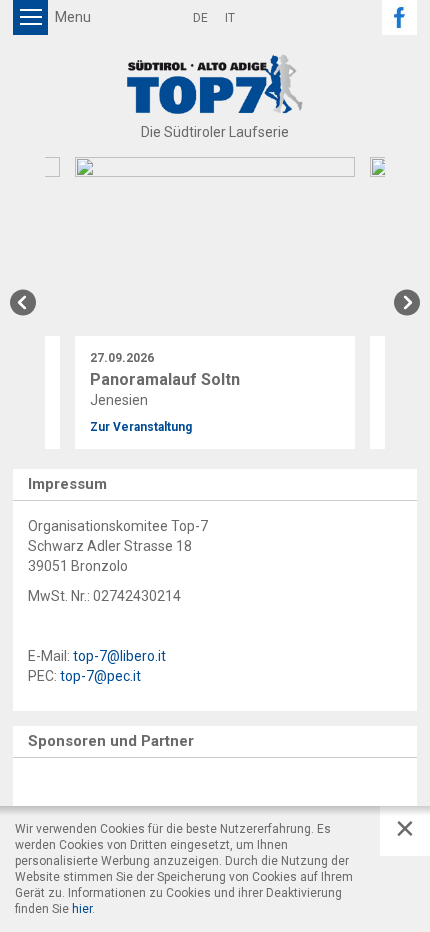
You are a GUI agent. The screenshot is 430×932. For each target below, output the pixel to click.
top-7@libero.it (119, 656)
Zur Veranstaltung (141, 427)
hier (82, 909)
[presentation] (23, 302)
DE (200, 18)
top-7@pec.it (100, 676)
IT (230, 18)
